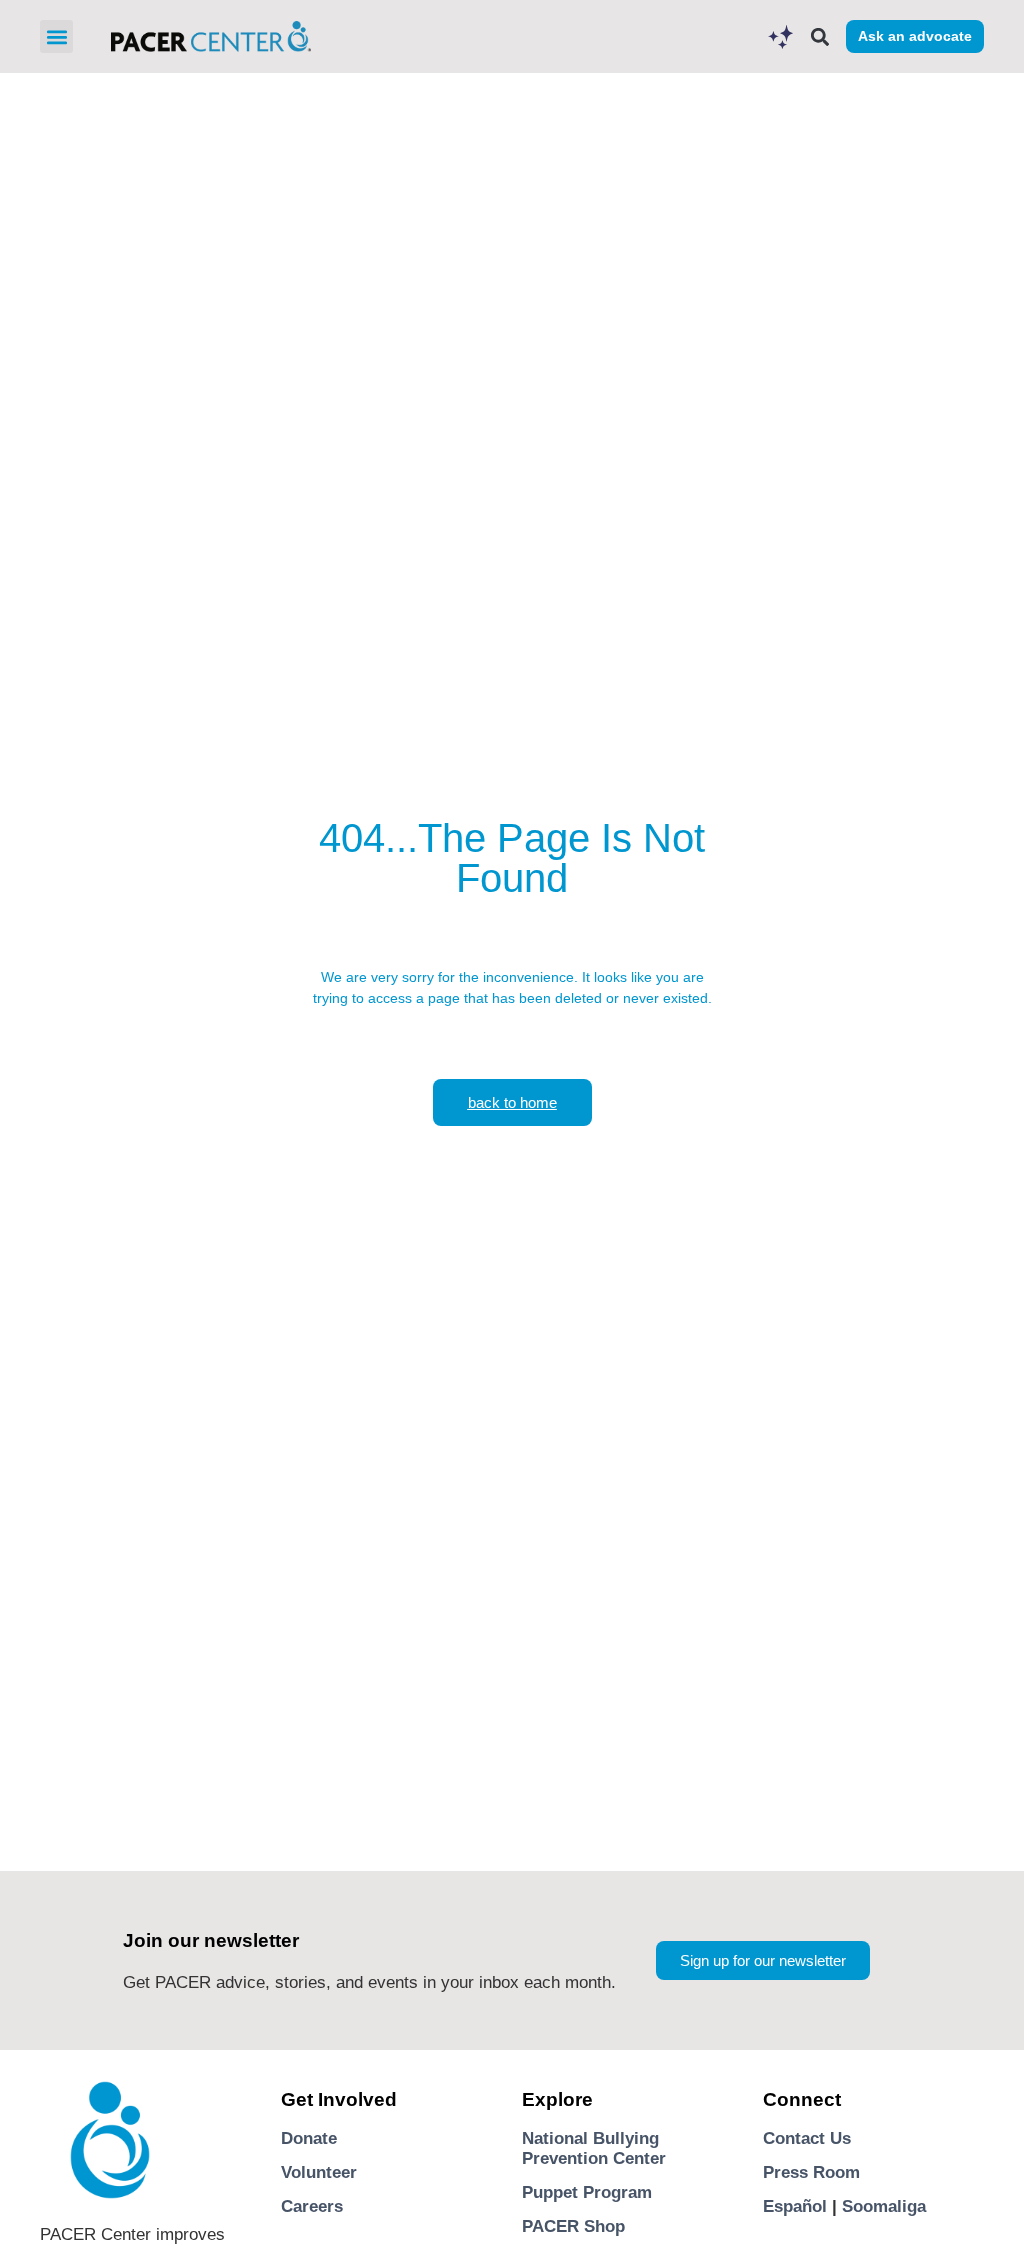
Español (795, 2206)
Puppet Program (587, 2192)
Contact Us (807, 2138)
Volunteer (319, 2172)
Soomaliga (884, 2206)
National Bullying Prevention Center (594, 2148)
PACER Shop (573, 2226)
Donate (309, 2138)
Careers (312, 2206)
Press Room (811, 2172)
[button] (56, 36)
